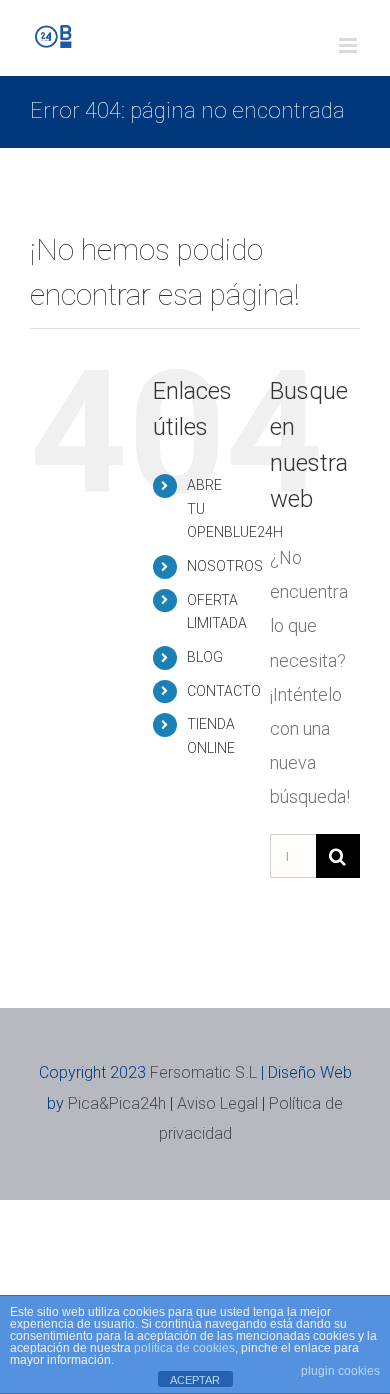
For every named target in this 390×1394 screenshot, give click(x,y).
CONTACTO (224, 691)
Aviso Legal (217, 1103)
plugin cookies (340, 1371)
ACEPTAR (195, 1380)
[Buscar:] (293, 854)
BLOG (205, 657)
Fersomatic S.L (203, 1072)
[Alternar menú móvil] (349, 45)
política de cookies (184, 1348)
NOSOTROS (225, 566)
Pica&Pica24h (117, 1103)
